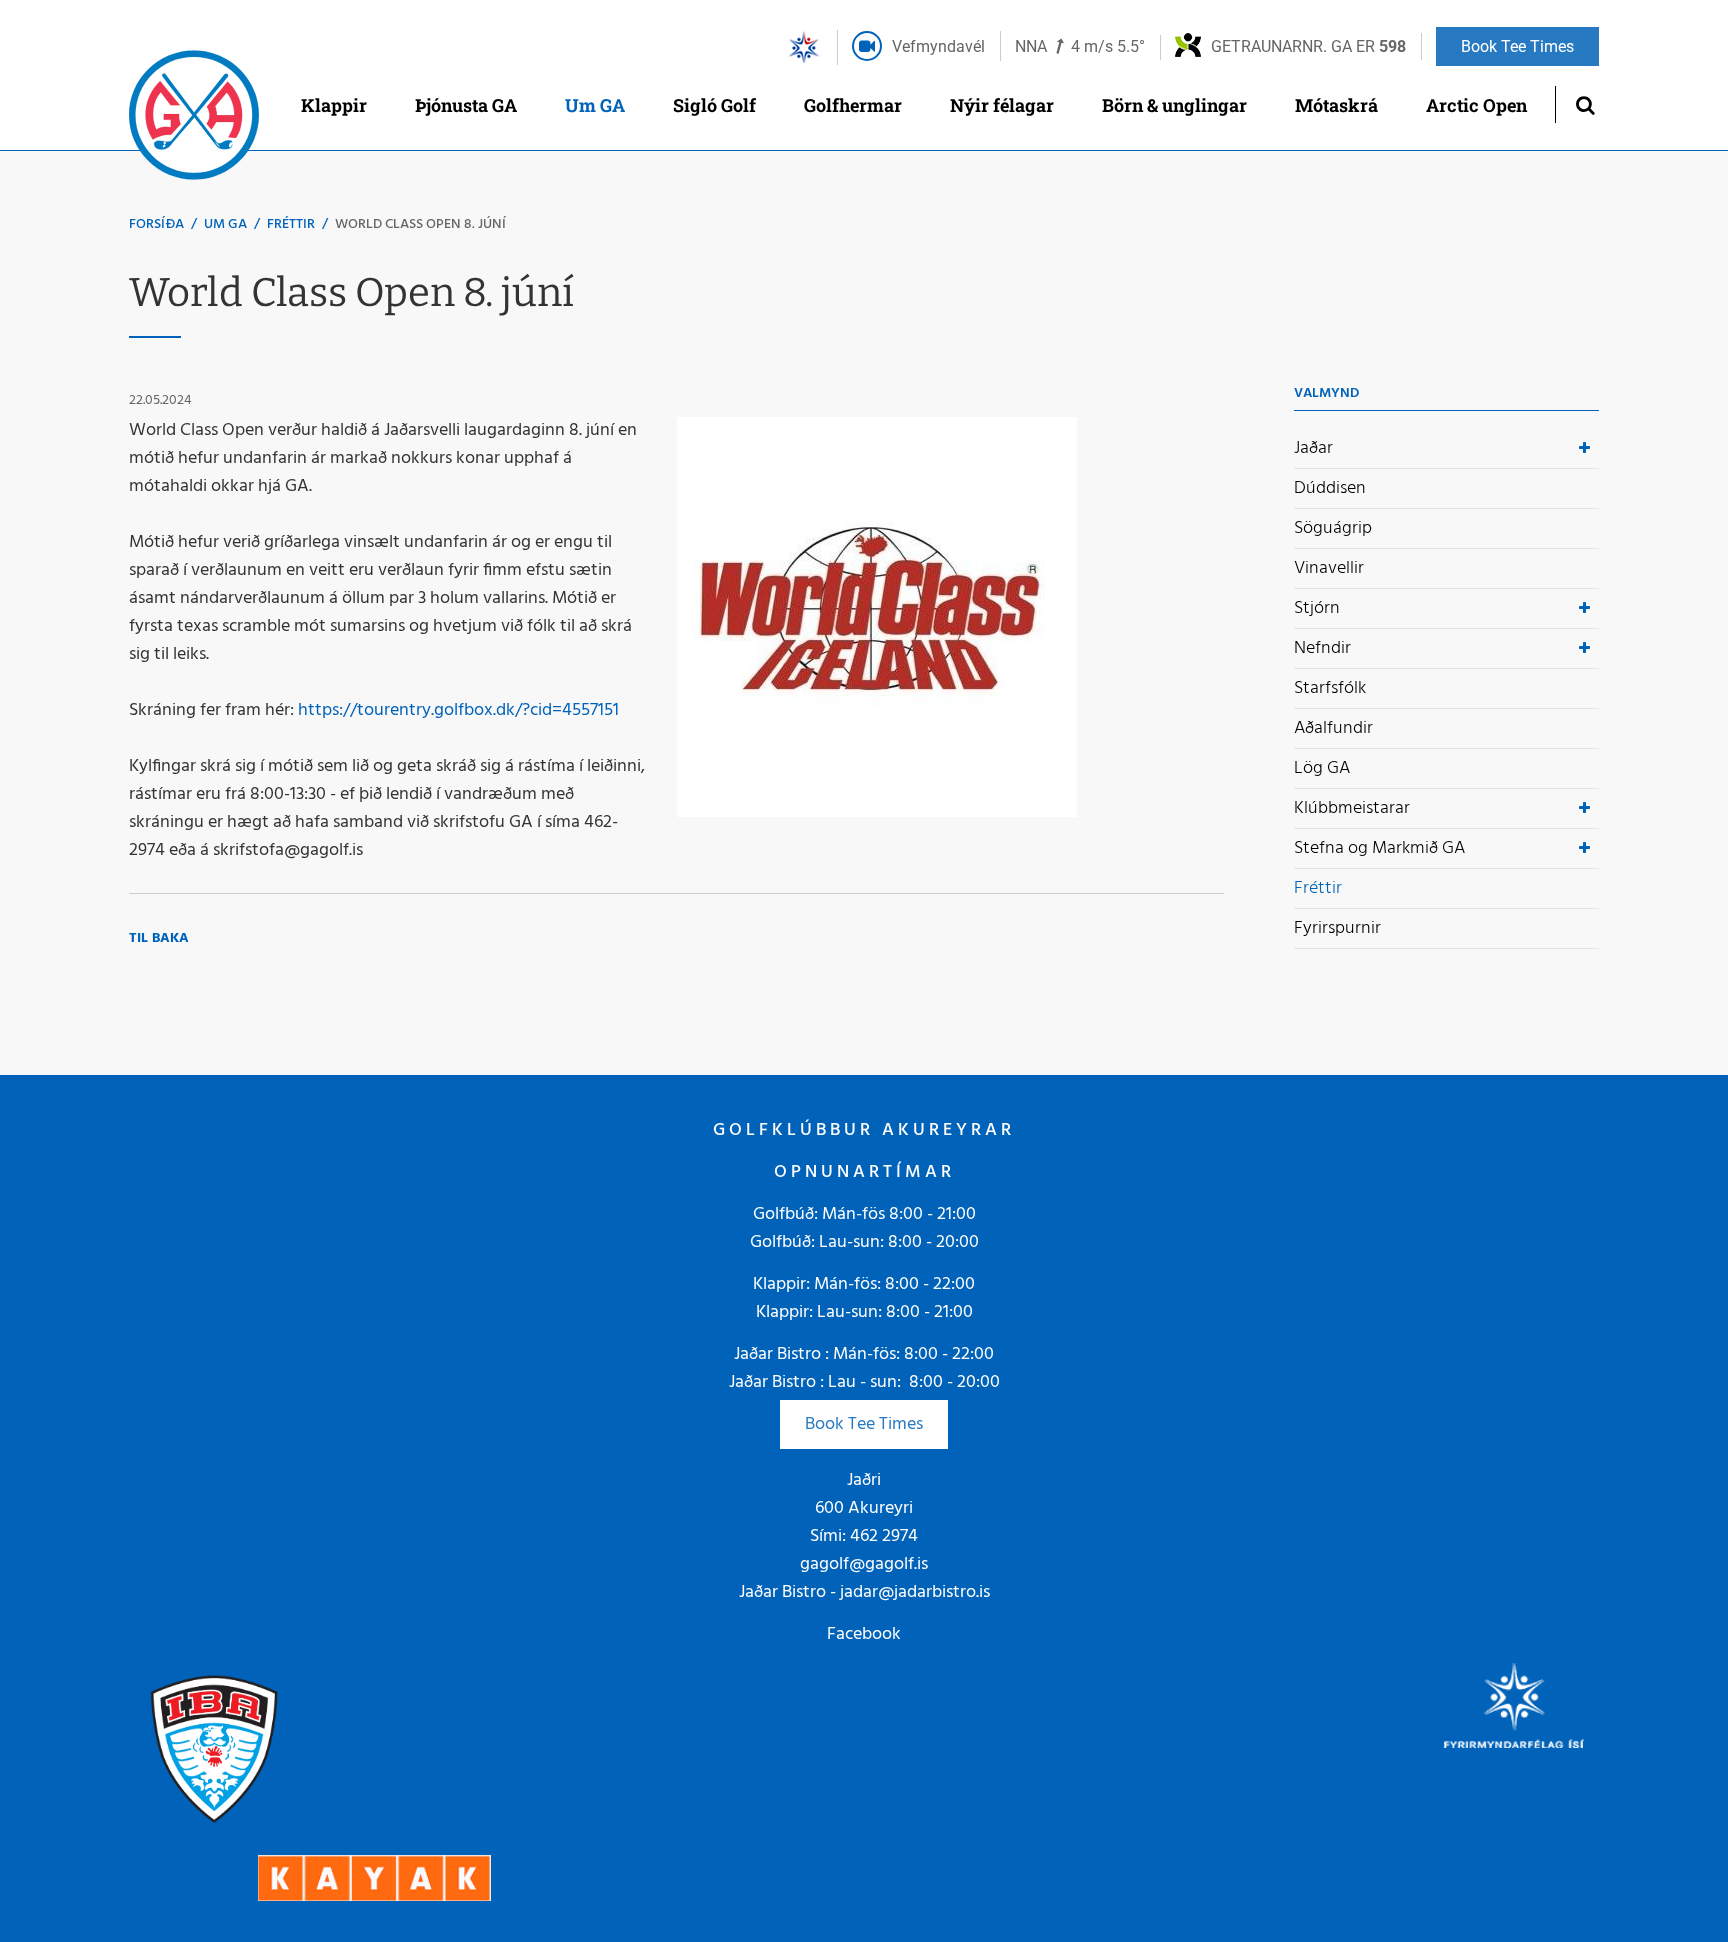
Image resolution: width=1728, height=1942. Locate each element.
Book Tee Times (864, 1424)
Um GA (225, 224)
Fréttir (291, 224)
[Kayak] (374, 1877)
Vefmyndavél (938, 46)
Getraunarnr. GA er (1308, 46)
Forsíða (156, 224)
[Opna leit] (1584, 104)
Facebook (864, 1634)
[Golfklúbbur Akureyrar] (194, 120)
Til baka (159, 938)
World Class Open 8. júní (420, 224)
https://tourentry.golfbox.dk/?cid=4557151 (458, 710)
